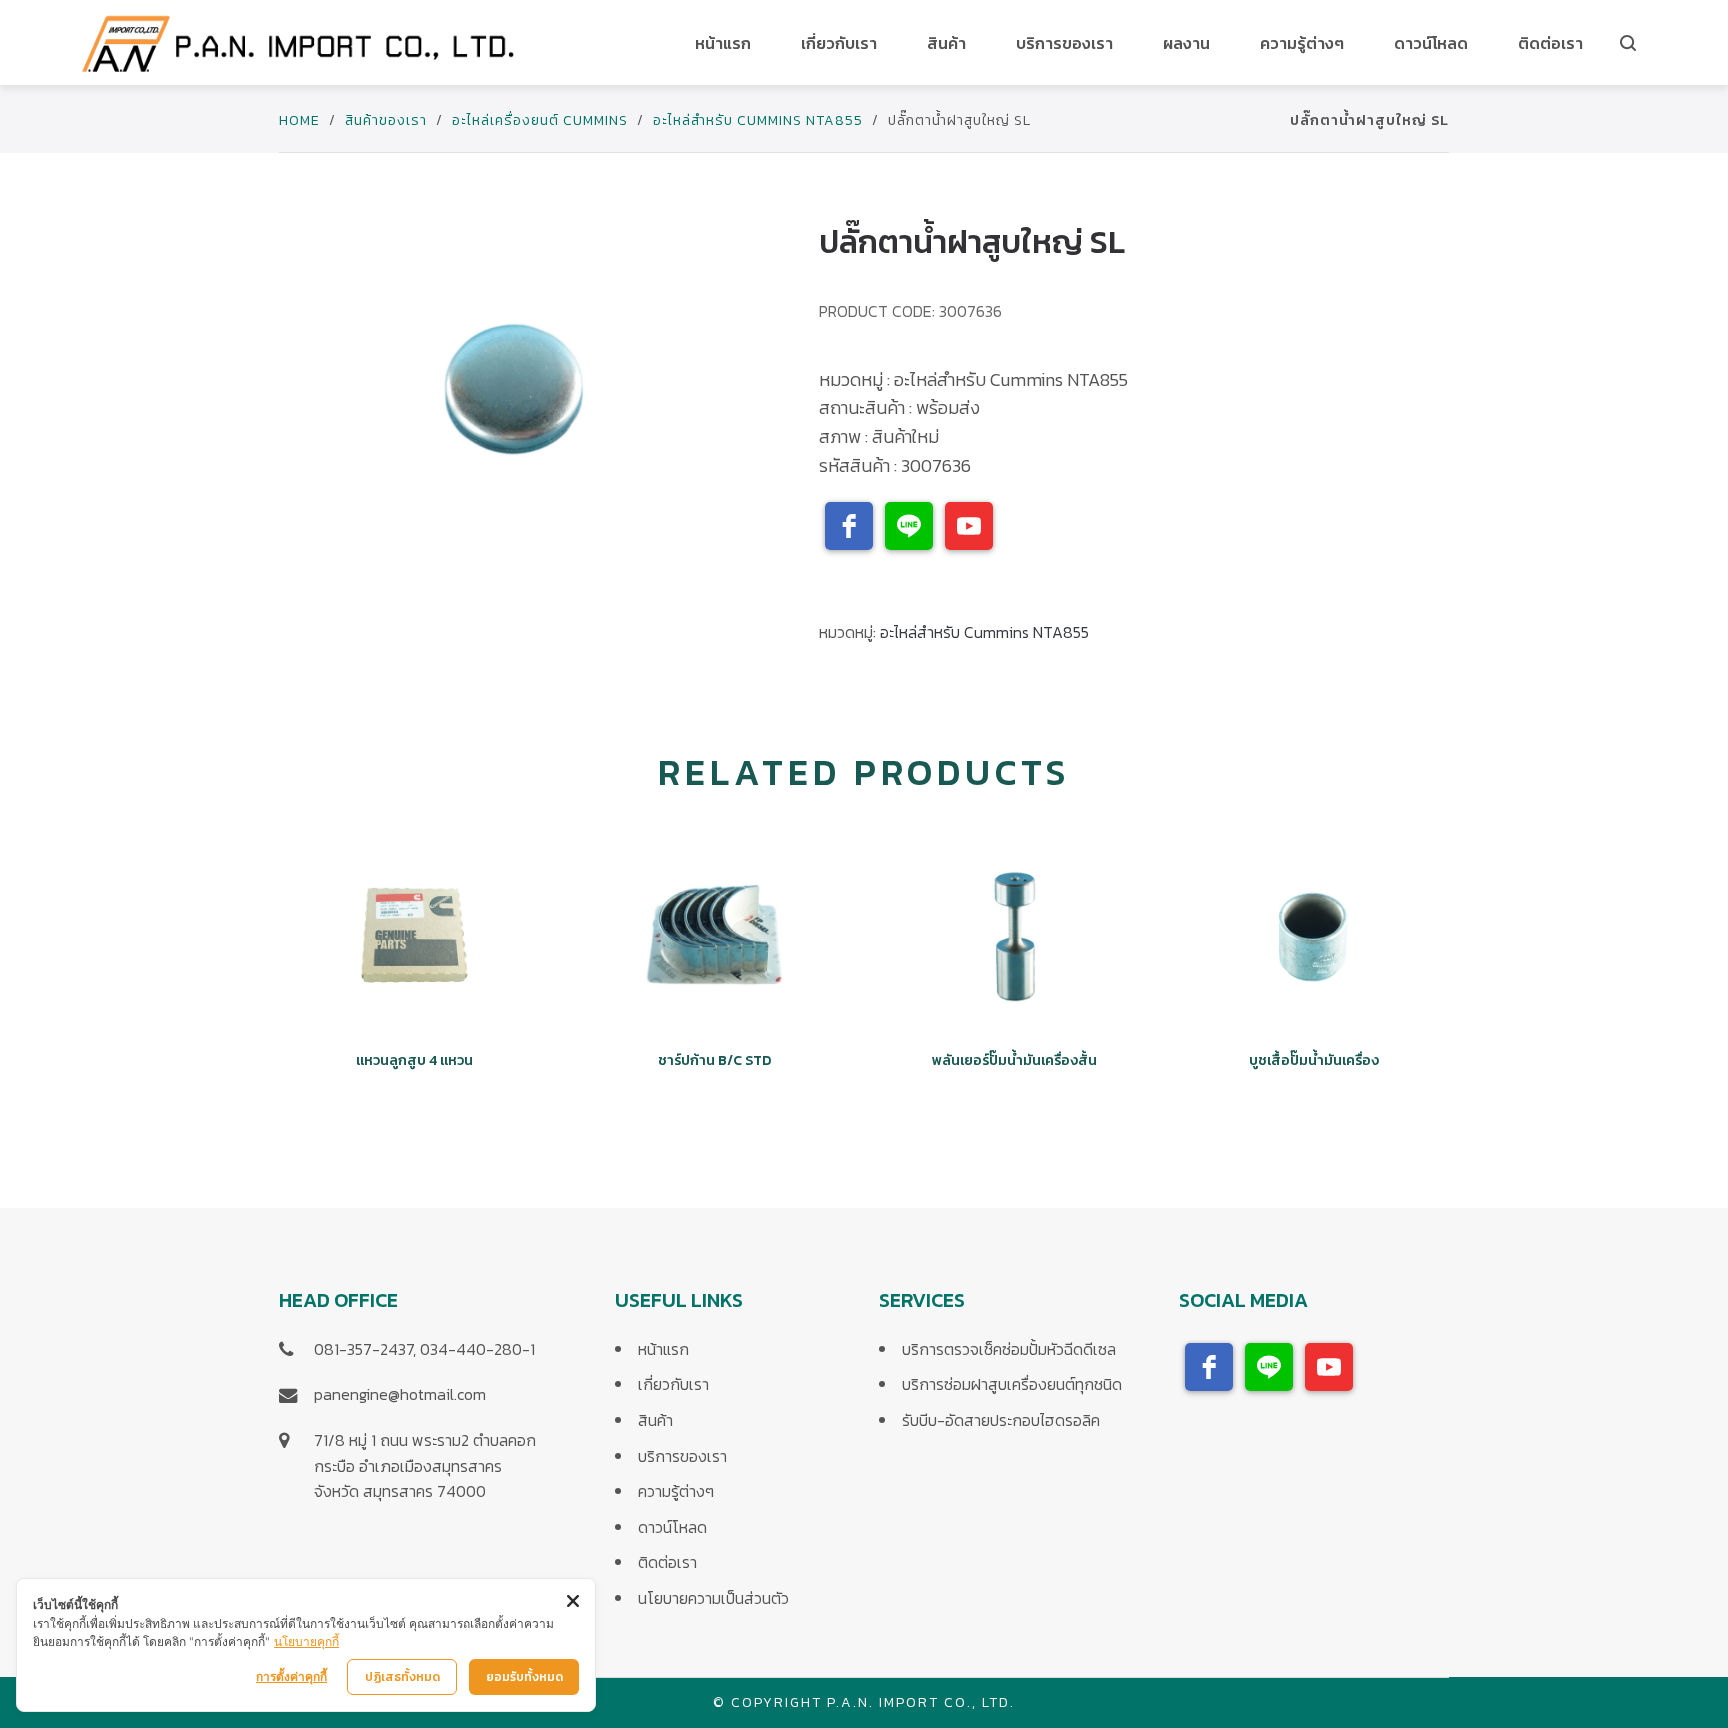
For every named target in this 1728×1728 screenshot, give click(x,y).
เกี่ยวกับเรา (673, 1384)
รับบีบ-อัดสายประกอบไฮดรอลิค (1001, 1420)
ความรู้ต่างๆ (676, 1491)
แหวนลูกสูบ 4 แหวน (414, 1060)
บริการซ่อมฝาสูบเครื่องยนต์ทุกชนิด (1012, 1384)
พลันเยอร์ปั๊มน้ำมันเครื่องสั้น (1014, 1060)
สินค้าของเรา (386, 120)
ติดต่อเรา (667, 1562)
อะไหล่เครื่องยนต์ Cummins (540, 120)
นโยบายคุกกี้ (306, 1641)
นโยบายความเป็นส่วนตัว (713, 1598)
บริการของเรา (682, 1456)
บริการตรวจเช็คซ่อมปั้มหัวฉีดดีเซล (1009, 1349)
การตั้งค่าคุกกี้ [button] (291, 1676)
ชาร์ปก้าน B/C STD (714, 1060)
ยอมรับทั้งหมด (524, 1677)
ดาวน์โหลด (672, 1527)
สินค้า (655, 1420)
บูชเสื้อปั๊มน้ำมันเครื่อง (1314, 1060)
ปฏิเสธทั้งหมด (402, 1677)
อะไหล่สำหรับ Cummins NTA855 (758, 120)
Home (299, 120)
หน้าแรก (663, 1349)
